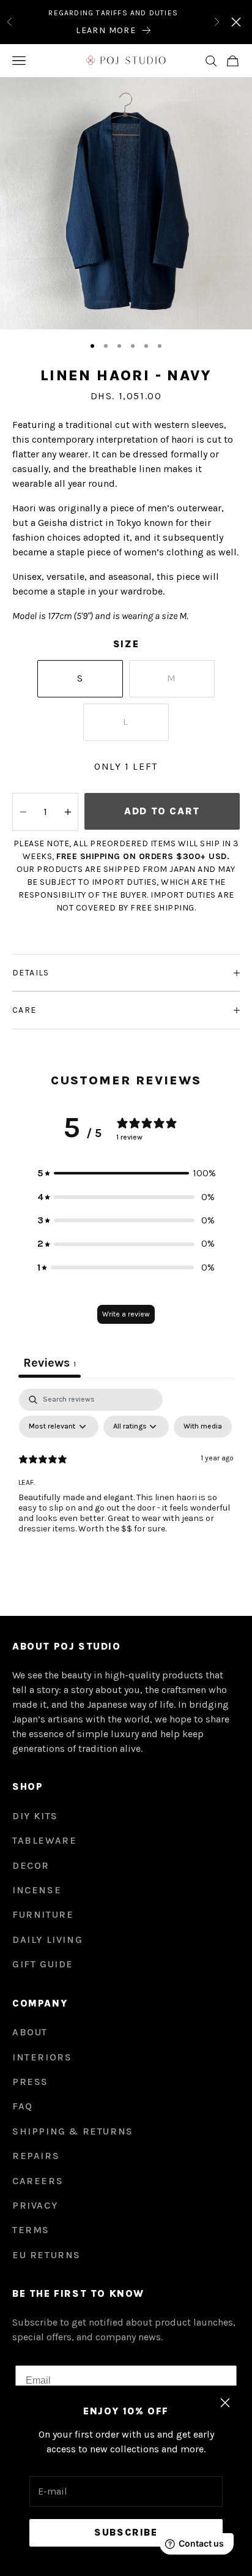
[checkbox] (203, 1427)
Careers (38, 2181)
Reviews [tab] (50, 1363)
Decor (31, 1865)
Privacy (35, 2205)
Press (30, 2082)
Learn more (106, 30)
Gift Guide (43, 1964)
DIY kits (35, 1816)
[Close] (236, 22)
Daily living (47, 1940)
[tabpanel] (126, 1481)
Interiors (42, 2057)
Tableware (44, 1840)
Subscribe (126, 2532)
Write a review (126, 1314)
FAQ (23, 2106)
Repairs (36, 2156)
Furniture (43, 1914)
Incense (37, 1890)
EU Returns (46, 2255)
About (30, 2032)
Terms (31, 2230)
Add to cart (162, 811)
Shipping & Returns (73, 2131)
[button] (126, 1173)
